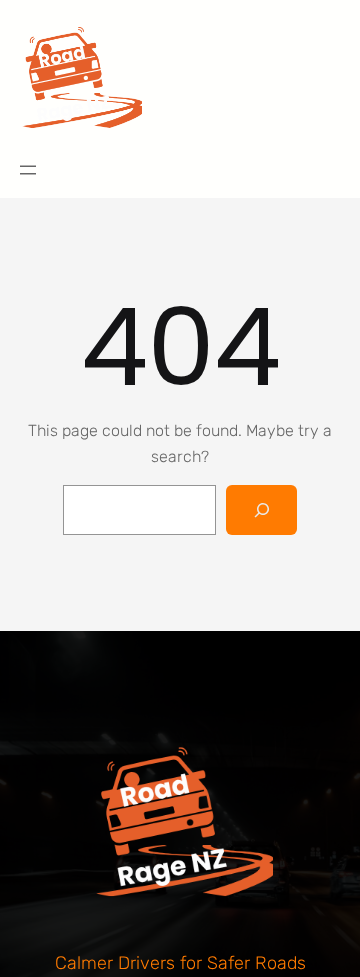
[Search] (261, 509)
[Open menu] (28, 170)
